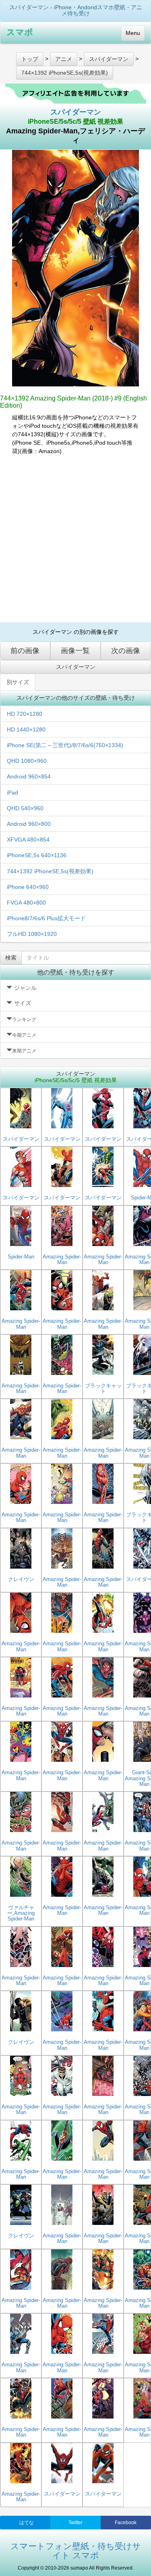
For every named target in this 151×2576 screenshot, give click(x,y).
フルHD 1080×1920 (32, 934)
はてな (27, 2523)
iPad (12, 793)
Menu (133, 33)
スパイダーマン (76, 112)
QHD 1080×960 (27, 761)
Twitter (75, 2523)
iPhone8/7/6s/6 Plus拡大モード (46, 918)
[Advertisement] (75, 539)
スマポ (20, 32)
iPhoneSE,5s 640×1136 (37, 855)
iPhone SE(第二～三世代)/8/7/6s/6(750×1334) (65, 745)
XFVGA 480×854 (28, 840)
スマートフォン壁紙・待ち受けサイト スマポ (76, 2551)
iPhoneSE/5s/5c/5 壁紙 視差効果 (75, 122)
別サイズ (18, 682)
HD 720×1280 (25, 714)
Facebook (126, 2523)
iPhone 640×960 (28, 887)
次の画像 (126, 651)
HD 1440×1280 (26, 729)
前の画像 (25, 651)
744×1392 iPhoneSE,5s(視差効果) (50, 871)
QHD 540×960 (25, 808)
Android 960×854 (29, 776)
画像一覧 (75, 651)
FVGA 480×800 (26, 903)
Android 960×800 (29, 824)
